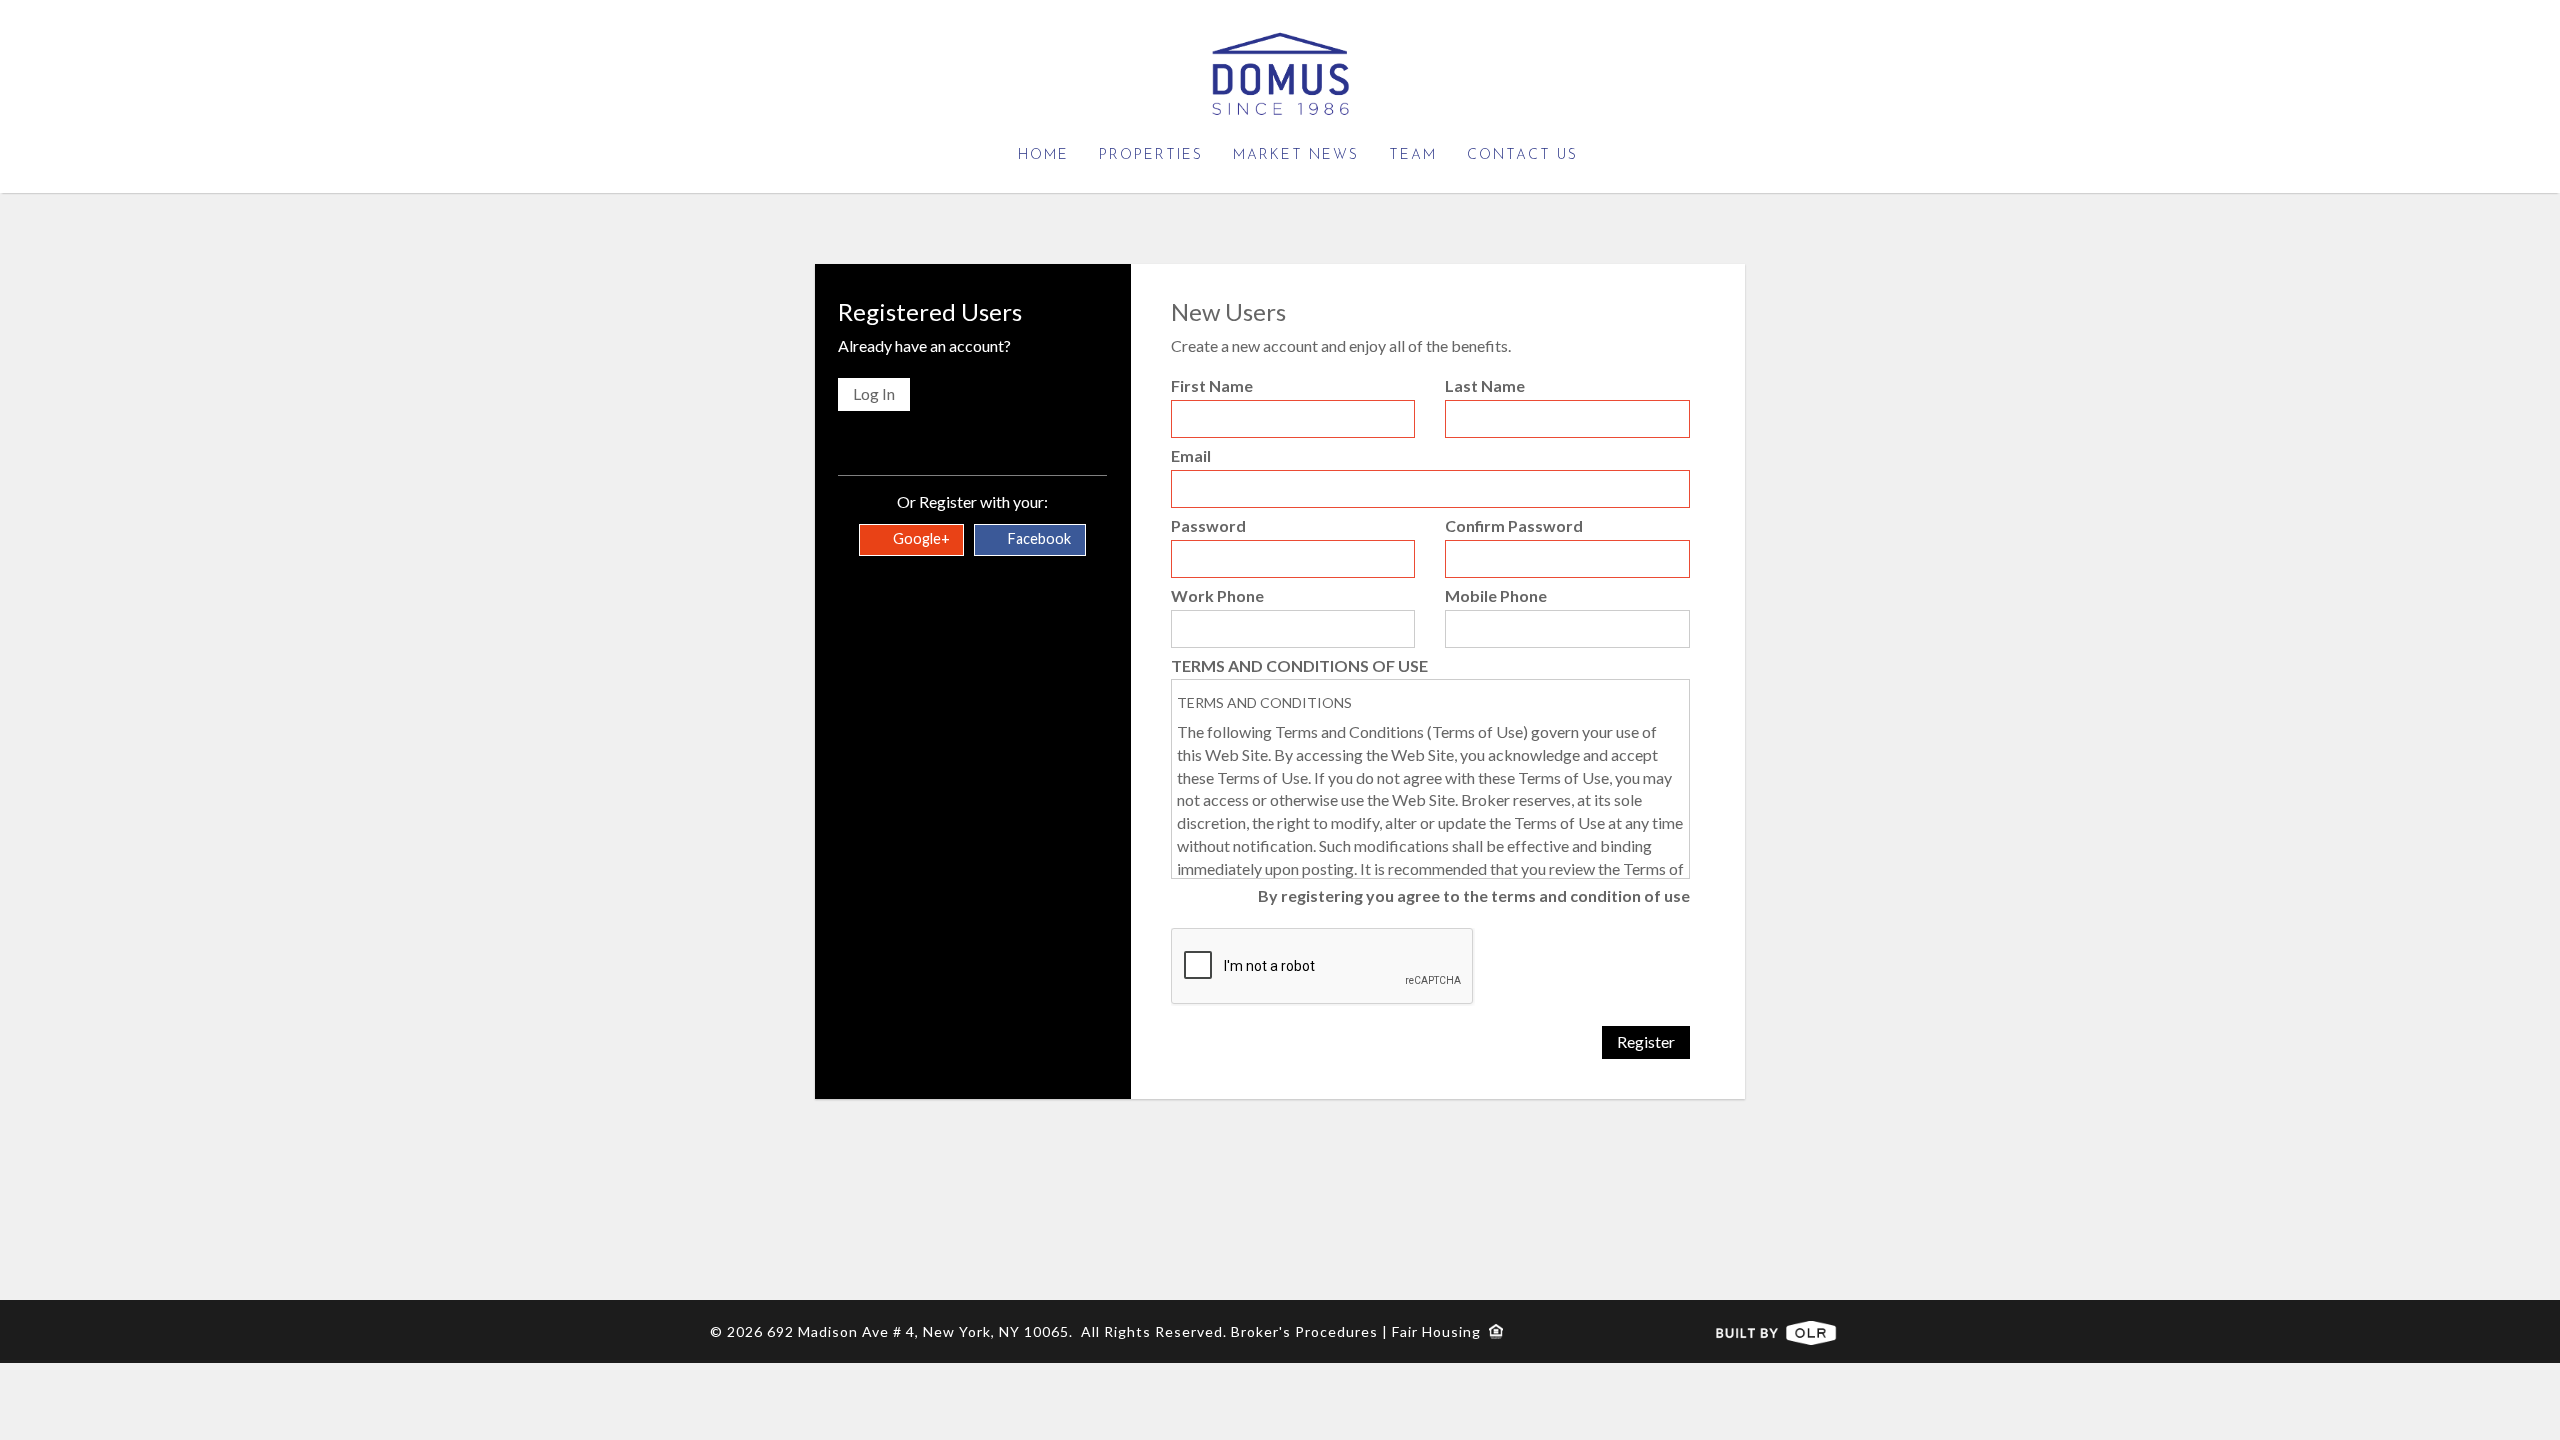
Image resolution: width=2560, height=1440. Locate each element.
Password (1208, 525)
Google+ (920, 538)
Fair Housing (1440, 1331)
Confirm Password (1514, 525)
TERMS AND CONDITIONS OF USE (1299, 665)
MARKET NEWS (1296, 155)
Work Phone (1217, 595)
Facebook (1038, 538)
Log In (874, 393)
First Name (1212, 385)
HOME (1043, 155)
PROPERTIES (1151, 155)
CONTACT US (1522, 155)
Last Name (1485, 385)
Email (1191, 455)
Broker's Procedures (1304, 1331)
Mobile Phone (1496, 595)
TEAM (1413, 155)
